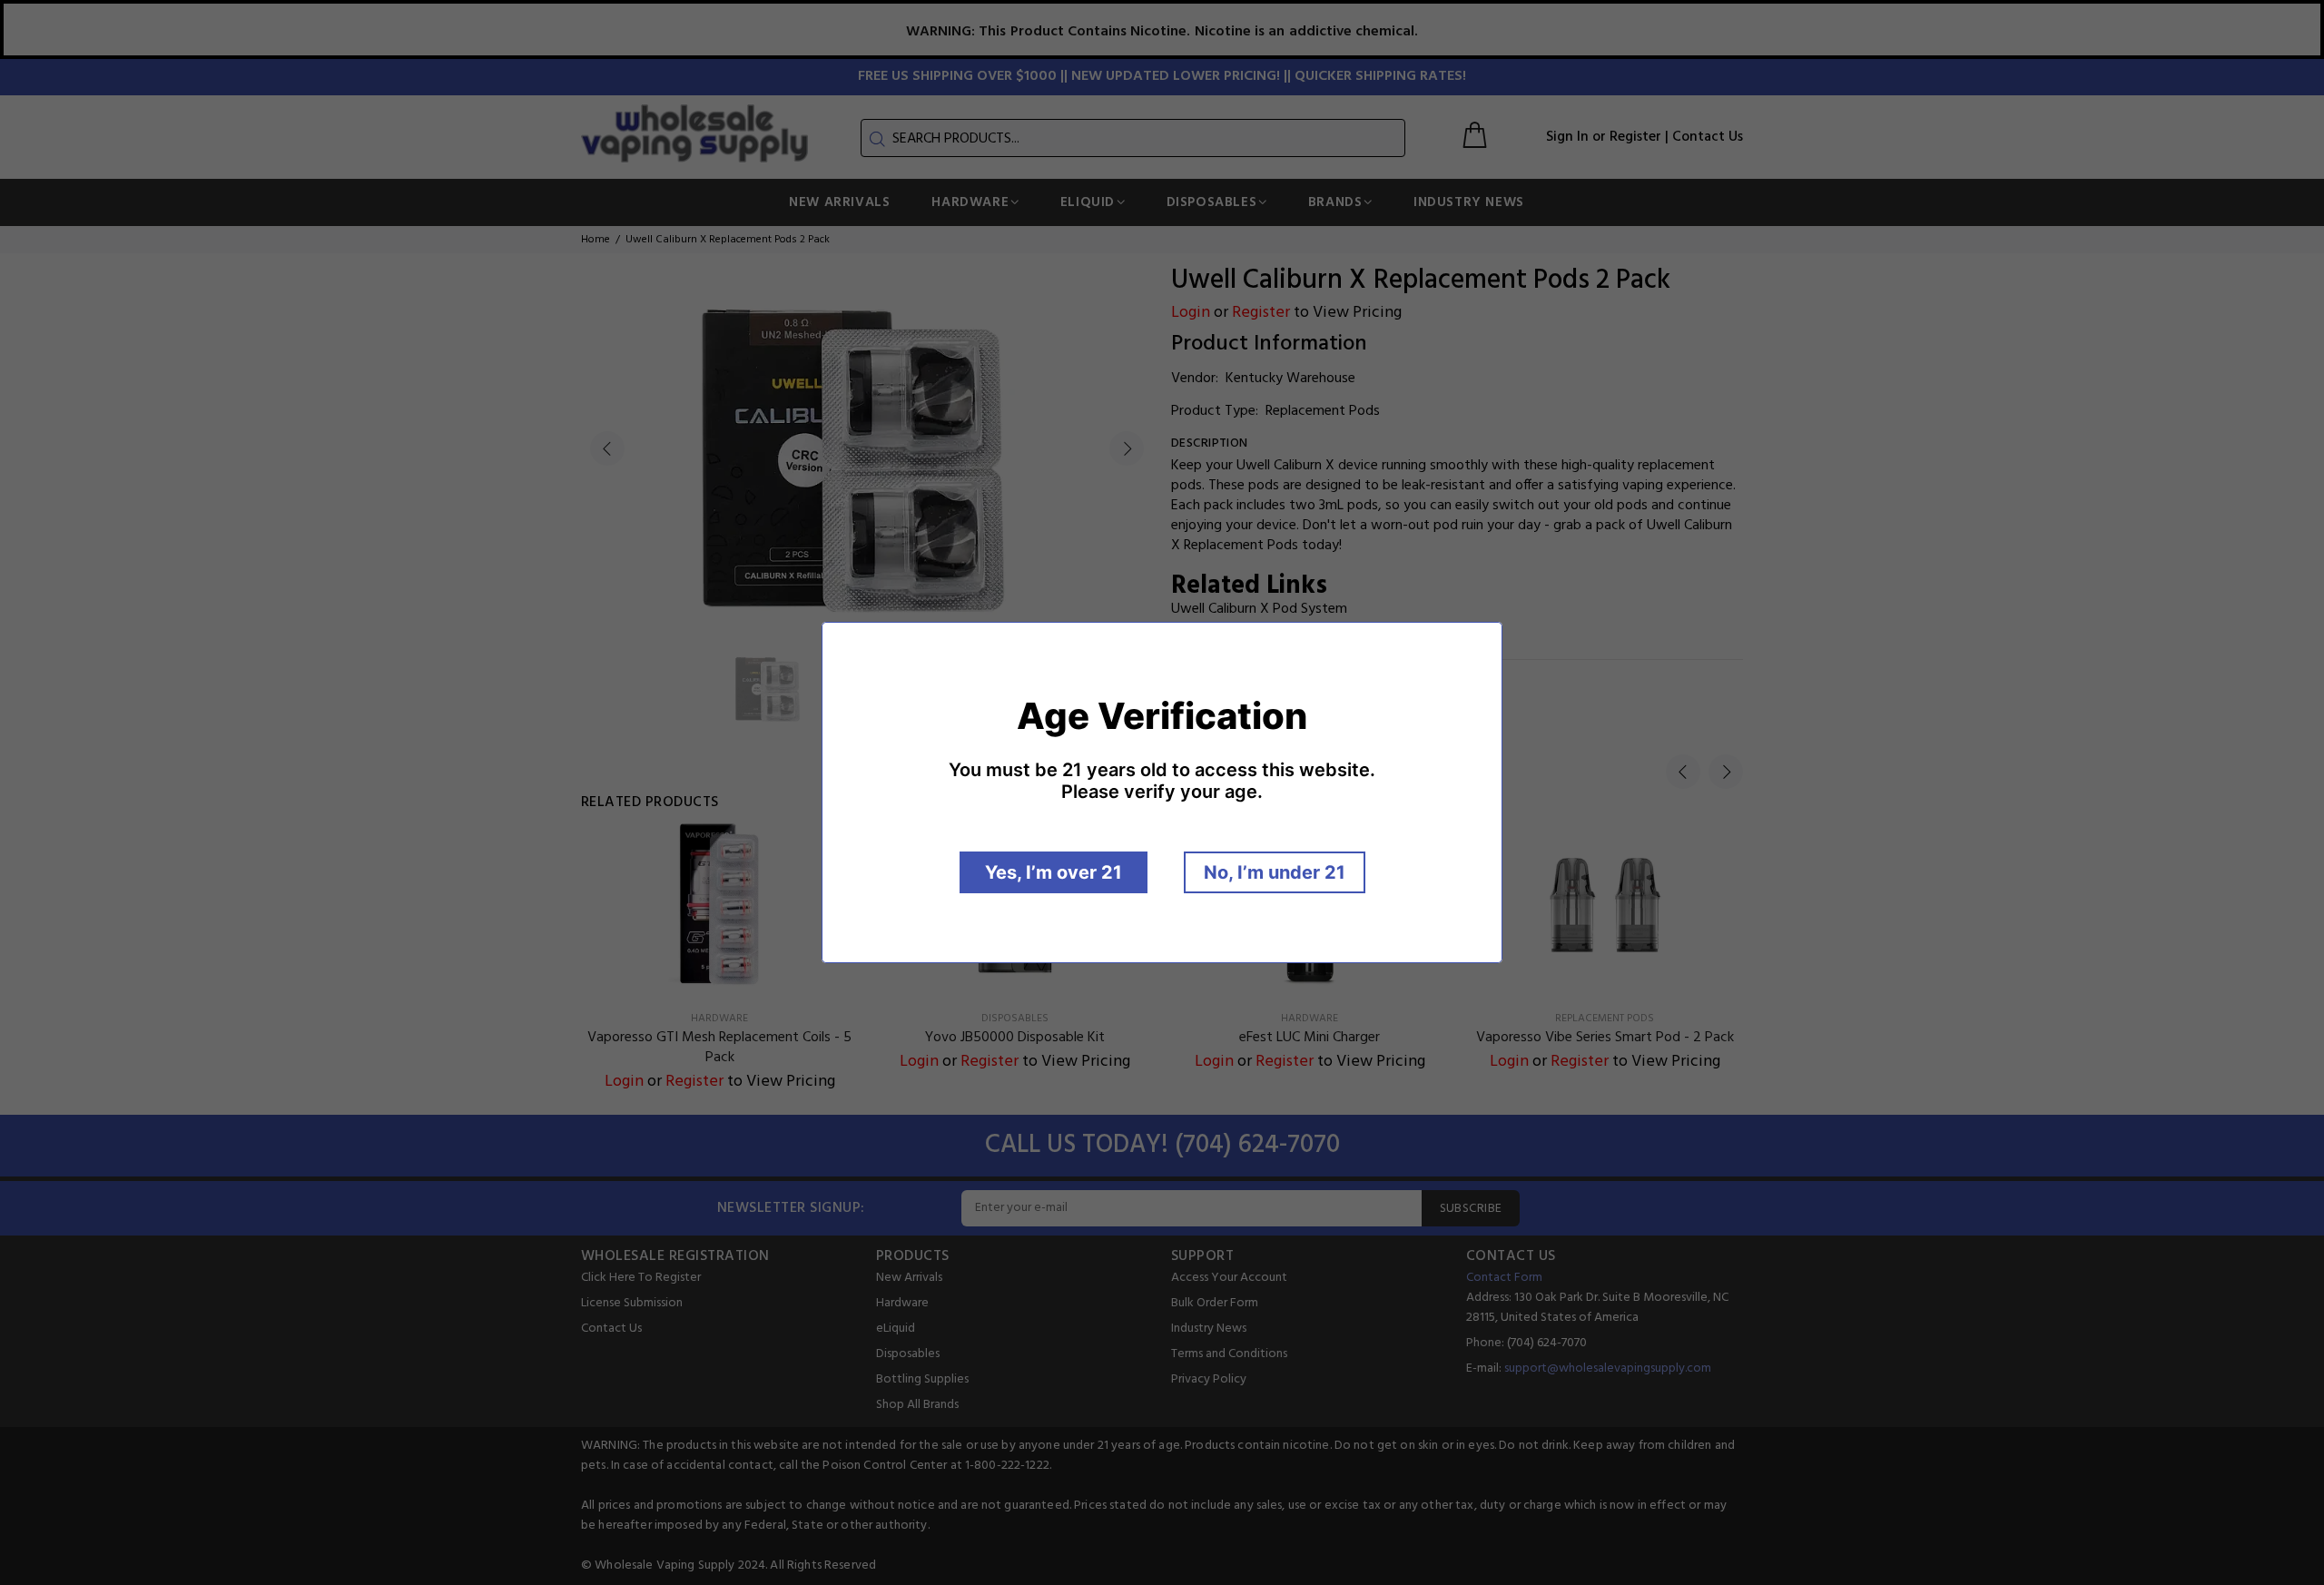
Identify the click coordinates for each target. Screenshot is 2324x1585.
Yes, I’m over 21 (1054, 872)
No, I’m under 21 (1275, 872)
